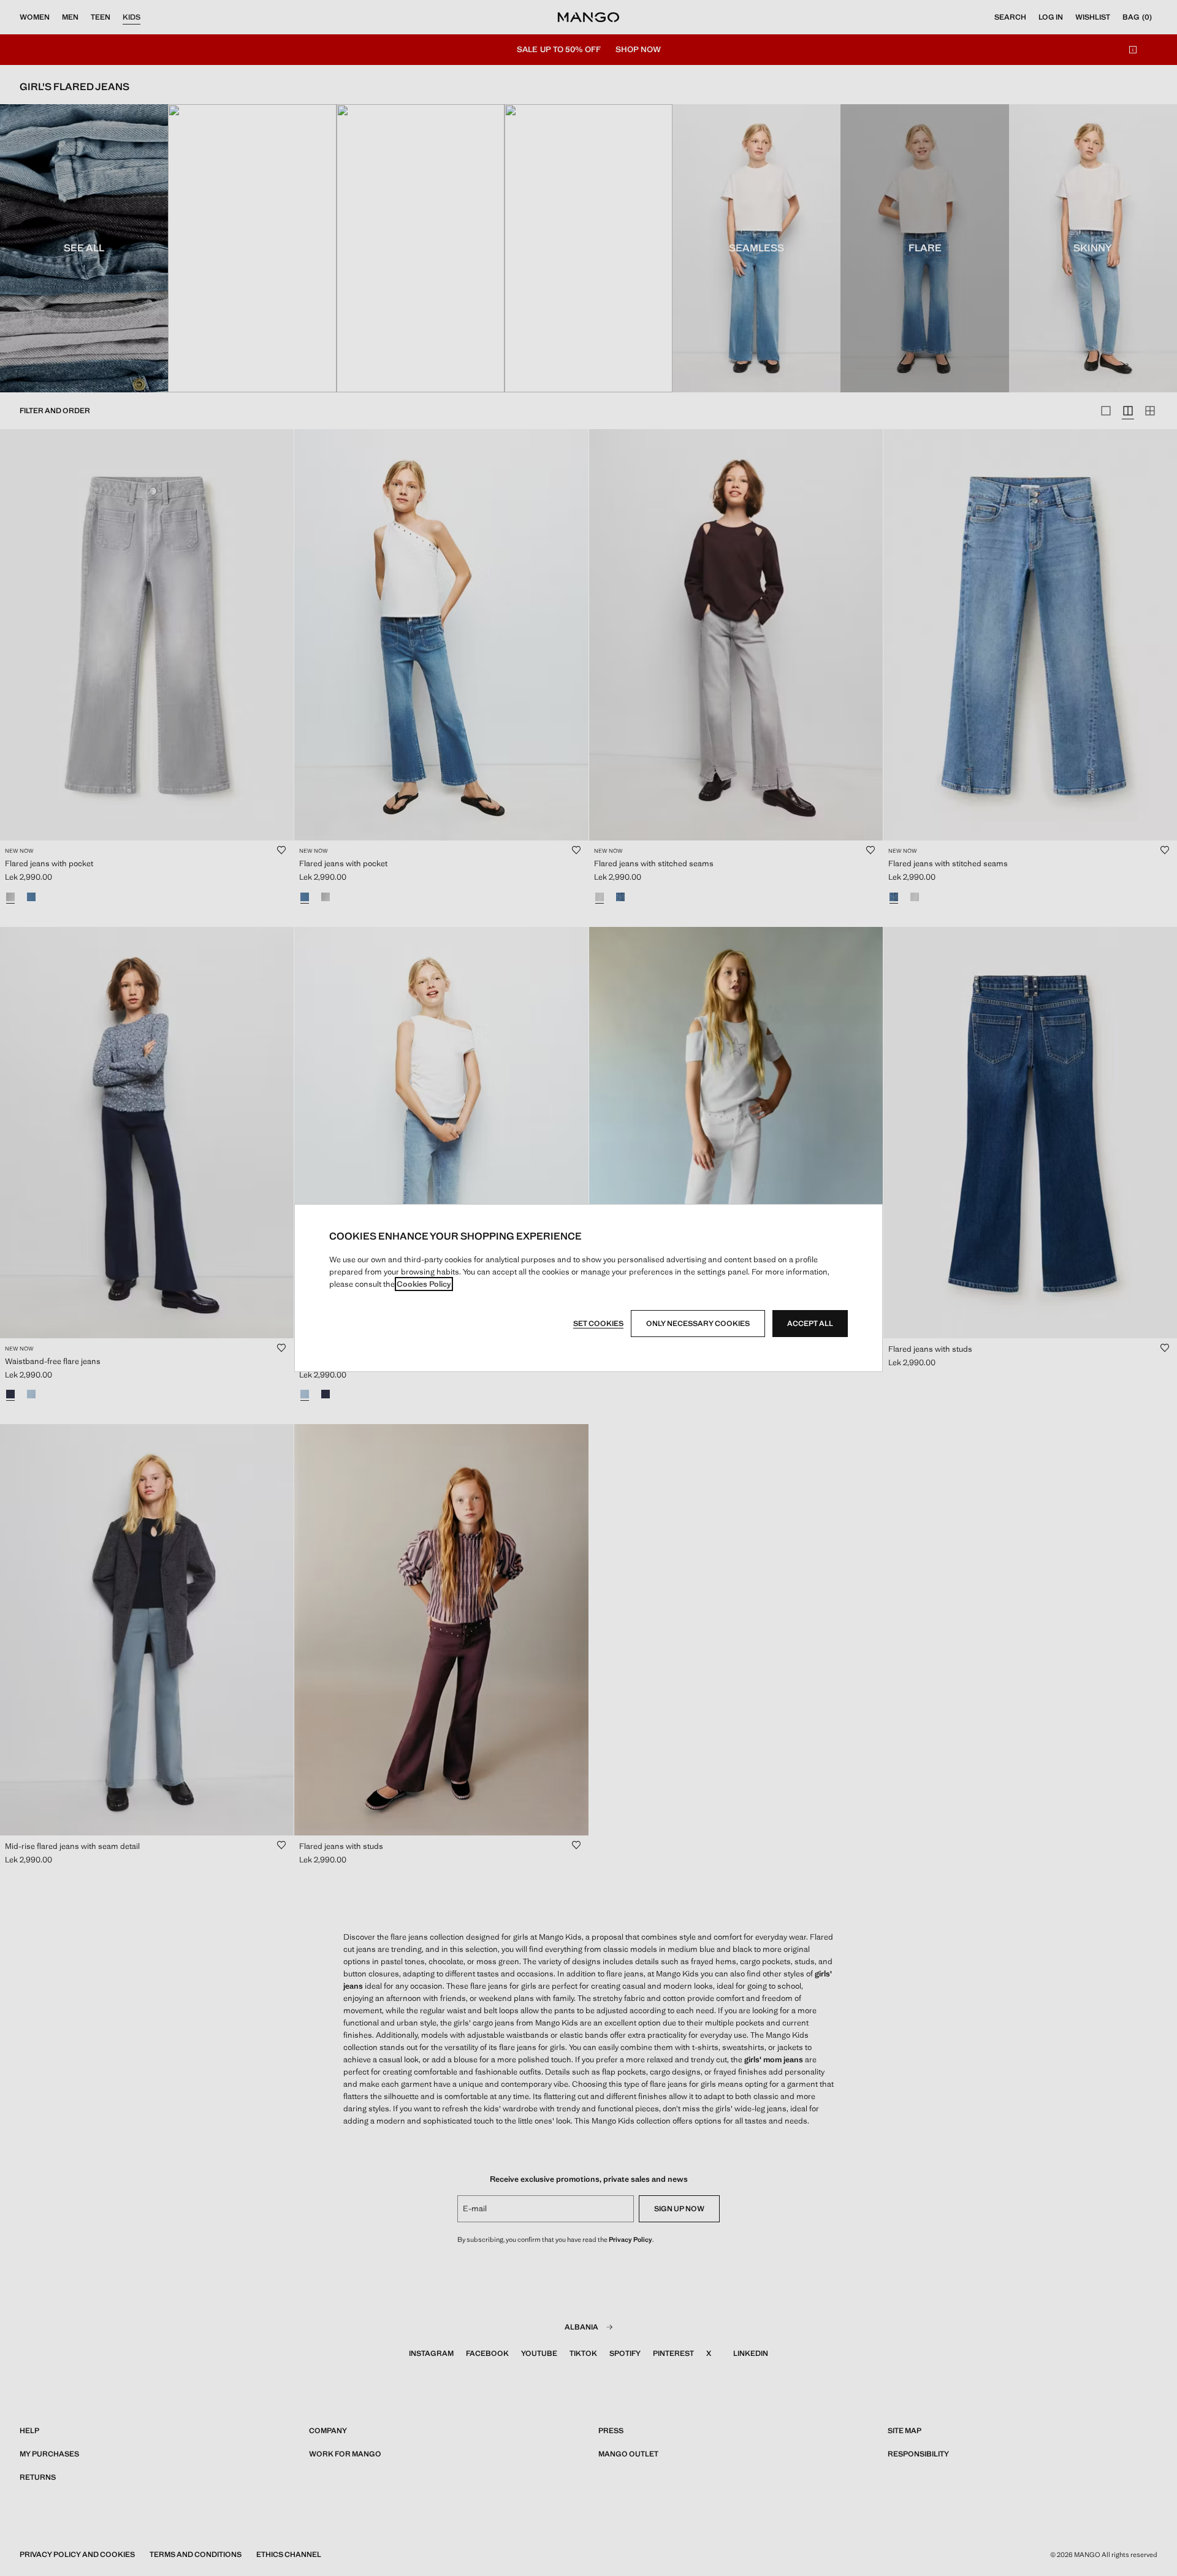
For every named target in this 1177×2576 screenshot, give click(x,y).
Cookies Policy (424, 1284)
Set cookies (598, 1324)
